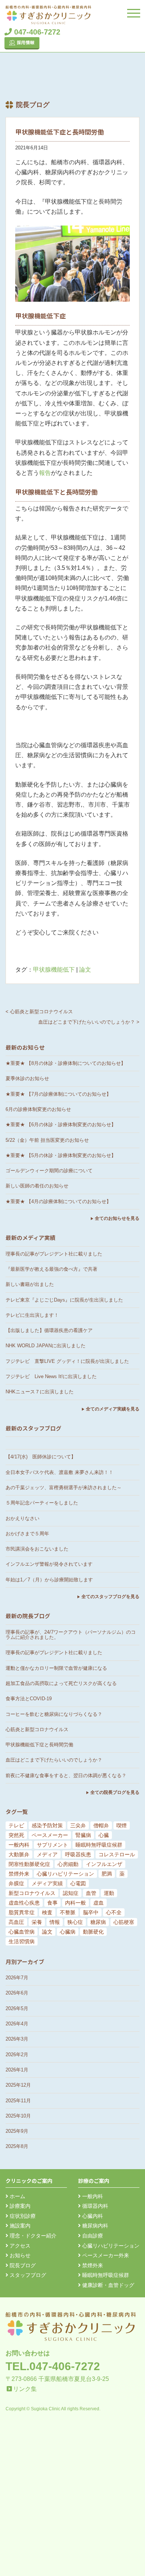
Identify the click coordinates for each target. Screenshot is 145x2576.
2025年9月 (17, 2131)
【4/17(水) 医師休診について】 (41, 1457)
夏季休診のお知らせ (27, 1078)
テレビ (16, 1825)
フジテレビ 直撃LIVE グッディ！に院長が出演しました (67, 1361)
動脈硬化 (93, 1932)
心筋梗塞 (124, 1922)
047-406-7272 (36, 32)
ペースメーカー (50, 1835)
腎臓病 (83, 1835)
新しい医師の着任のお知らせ (37, 1186)
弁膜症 (16, 1883)
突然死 (16, 1835)
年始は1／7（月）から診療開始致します (49, 1580)
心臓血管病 (22, 1932)
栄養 (37, 1922)
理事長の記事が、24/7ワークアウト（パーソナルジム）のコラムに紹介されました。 (71, 1635)
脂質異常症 (22, 1912)
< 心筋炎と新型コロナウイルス (39, 1012)
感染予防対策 (47, 1825)
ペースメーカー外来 (105, 2255)
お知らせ (19, 2255)
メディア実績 (47, 1883)
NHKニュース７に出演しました (40, 1392)
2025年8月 (17, 2146)
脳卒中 (91, 1912)
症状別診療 (22, 2216)
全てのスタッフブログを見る (110, 1597)
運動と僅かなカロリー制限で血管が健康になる (56, 1668)
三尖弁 (78, 1825)
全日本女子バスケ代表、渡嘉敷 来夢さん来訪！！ (59, 1472)
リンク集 (25, 2389)
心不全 (114, 1912)
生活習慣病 (22, 1941)
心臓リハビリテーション (65, 1874)
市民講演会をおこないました (37, 1549)
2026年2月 (17, 2055)
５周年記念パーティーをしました (42, 1503)
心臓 (104, 1835)
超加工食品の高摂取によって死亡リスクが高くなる (61, 1683)
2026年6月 (17, 1993)
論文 (85, 970)
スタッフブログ (27, 2275)
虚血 (99, 1903)
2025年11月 (18, 2101)
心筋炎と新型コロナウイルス (37, 1729)
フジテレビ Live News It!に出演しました (51, 1376)
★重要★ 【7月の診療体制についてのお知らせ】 (58, 1094)
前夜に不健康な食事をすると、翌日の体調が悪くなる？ (66, 1775)
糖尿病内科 (94, 2226)
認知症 (71, 1893)
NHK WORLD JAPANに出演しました (46, 1346)
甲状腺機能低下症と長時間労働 (39, 1745)
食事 (52, 1903)
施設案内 (19, 2226)
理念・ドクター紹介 (32, 2236)
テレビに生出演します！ (32, 1315)
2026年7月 (17, 1978)
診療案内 (19, 2206)
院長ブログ (22, 2265)
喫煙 (122, 1825)
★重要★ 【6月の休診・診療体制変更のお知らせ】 (61, 1125)
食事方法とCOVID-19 (29, 1699)
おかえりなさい (22, 1518)
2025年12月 (18, 2085)
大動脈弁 (19, 1854)
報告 (45, 473)
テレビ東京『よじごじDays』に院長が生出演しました (64, 1300)
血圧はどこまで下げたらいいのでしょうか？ (54, 1760)
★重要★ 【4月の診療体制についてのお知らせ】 (58, 1201)
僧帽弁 (101, 1825)
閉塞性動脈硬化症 (29, 1864)
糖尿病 (98, 1922)
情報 (55, 1922)
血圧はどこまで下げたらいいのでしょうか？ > (89, 1022)
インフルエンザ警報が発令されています (49, 1564)
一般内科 (19, 1845)
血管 (91, 1893)
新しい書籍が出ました (30, 1284)
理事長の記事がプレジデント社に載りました (54, 1254)
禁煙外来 (19, 1874)
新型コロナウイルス (32, 1893)
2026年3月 (17, 2039)
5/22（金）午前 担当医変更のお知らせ (47, 1140)
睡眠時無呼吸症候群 (99, 1845)
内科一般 (75, 1903)
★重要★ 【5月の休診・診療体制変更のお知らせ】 (61, 1155)
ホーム (17, 2196)
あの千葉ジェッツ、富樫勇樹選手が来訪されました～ (64, 1488)
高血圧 (16, 1922)
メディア (47, 1854)
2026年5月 (17, 2008)
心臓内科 (92, 2216)
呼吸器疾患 (78, 1854)
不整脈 (68, 1912)
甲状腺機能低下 (54, 970)
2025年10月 (18, 2116)
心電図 (78, 1883)
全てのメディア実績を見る (113, 1409)
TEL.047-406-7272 (53, 2366)
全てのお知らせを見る (117, 1218)
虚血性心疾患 (24, 1903)
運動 (109, 1893)
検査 (47, 1912)
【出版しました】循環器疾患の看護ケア (49, 1330)
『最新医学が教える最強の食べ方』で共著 (51, 1269)
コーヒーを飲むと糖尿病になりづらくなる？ (54, 1714)
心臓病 (68, 1932)
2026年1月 (17, 2070)
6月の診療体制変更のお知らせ (38, 1109)
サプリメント (52, 1845)
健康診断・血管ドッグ (107, 2285)
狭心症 (75, 1922)
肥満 (107, 1874)
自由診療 (92, 2236)
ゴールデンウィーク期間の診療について (49, 1171)
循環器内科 (94, 2206)
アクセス (19, 2246)
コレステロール (117, 1854)
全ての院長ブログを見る (115, 1792)
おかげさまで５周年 (27, 1534)
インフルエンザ (104, 1864)
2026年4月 (17, 2024)
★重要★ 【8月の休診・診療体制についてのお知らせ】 (66, 1063)
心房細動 (68, 1864)
